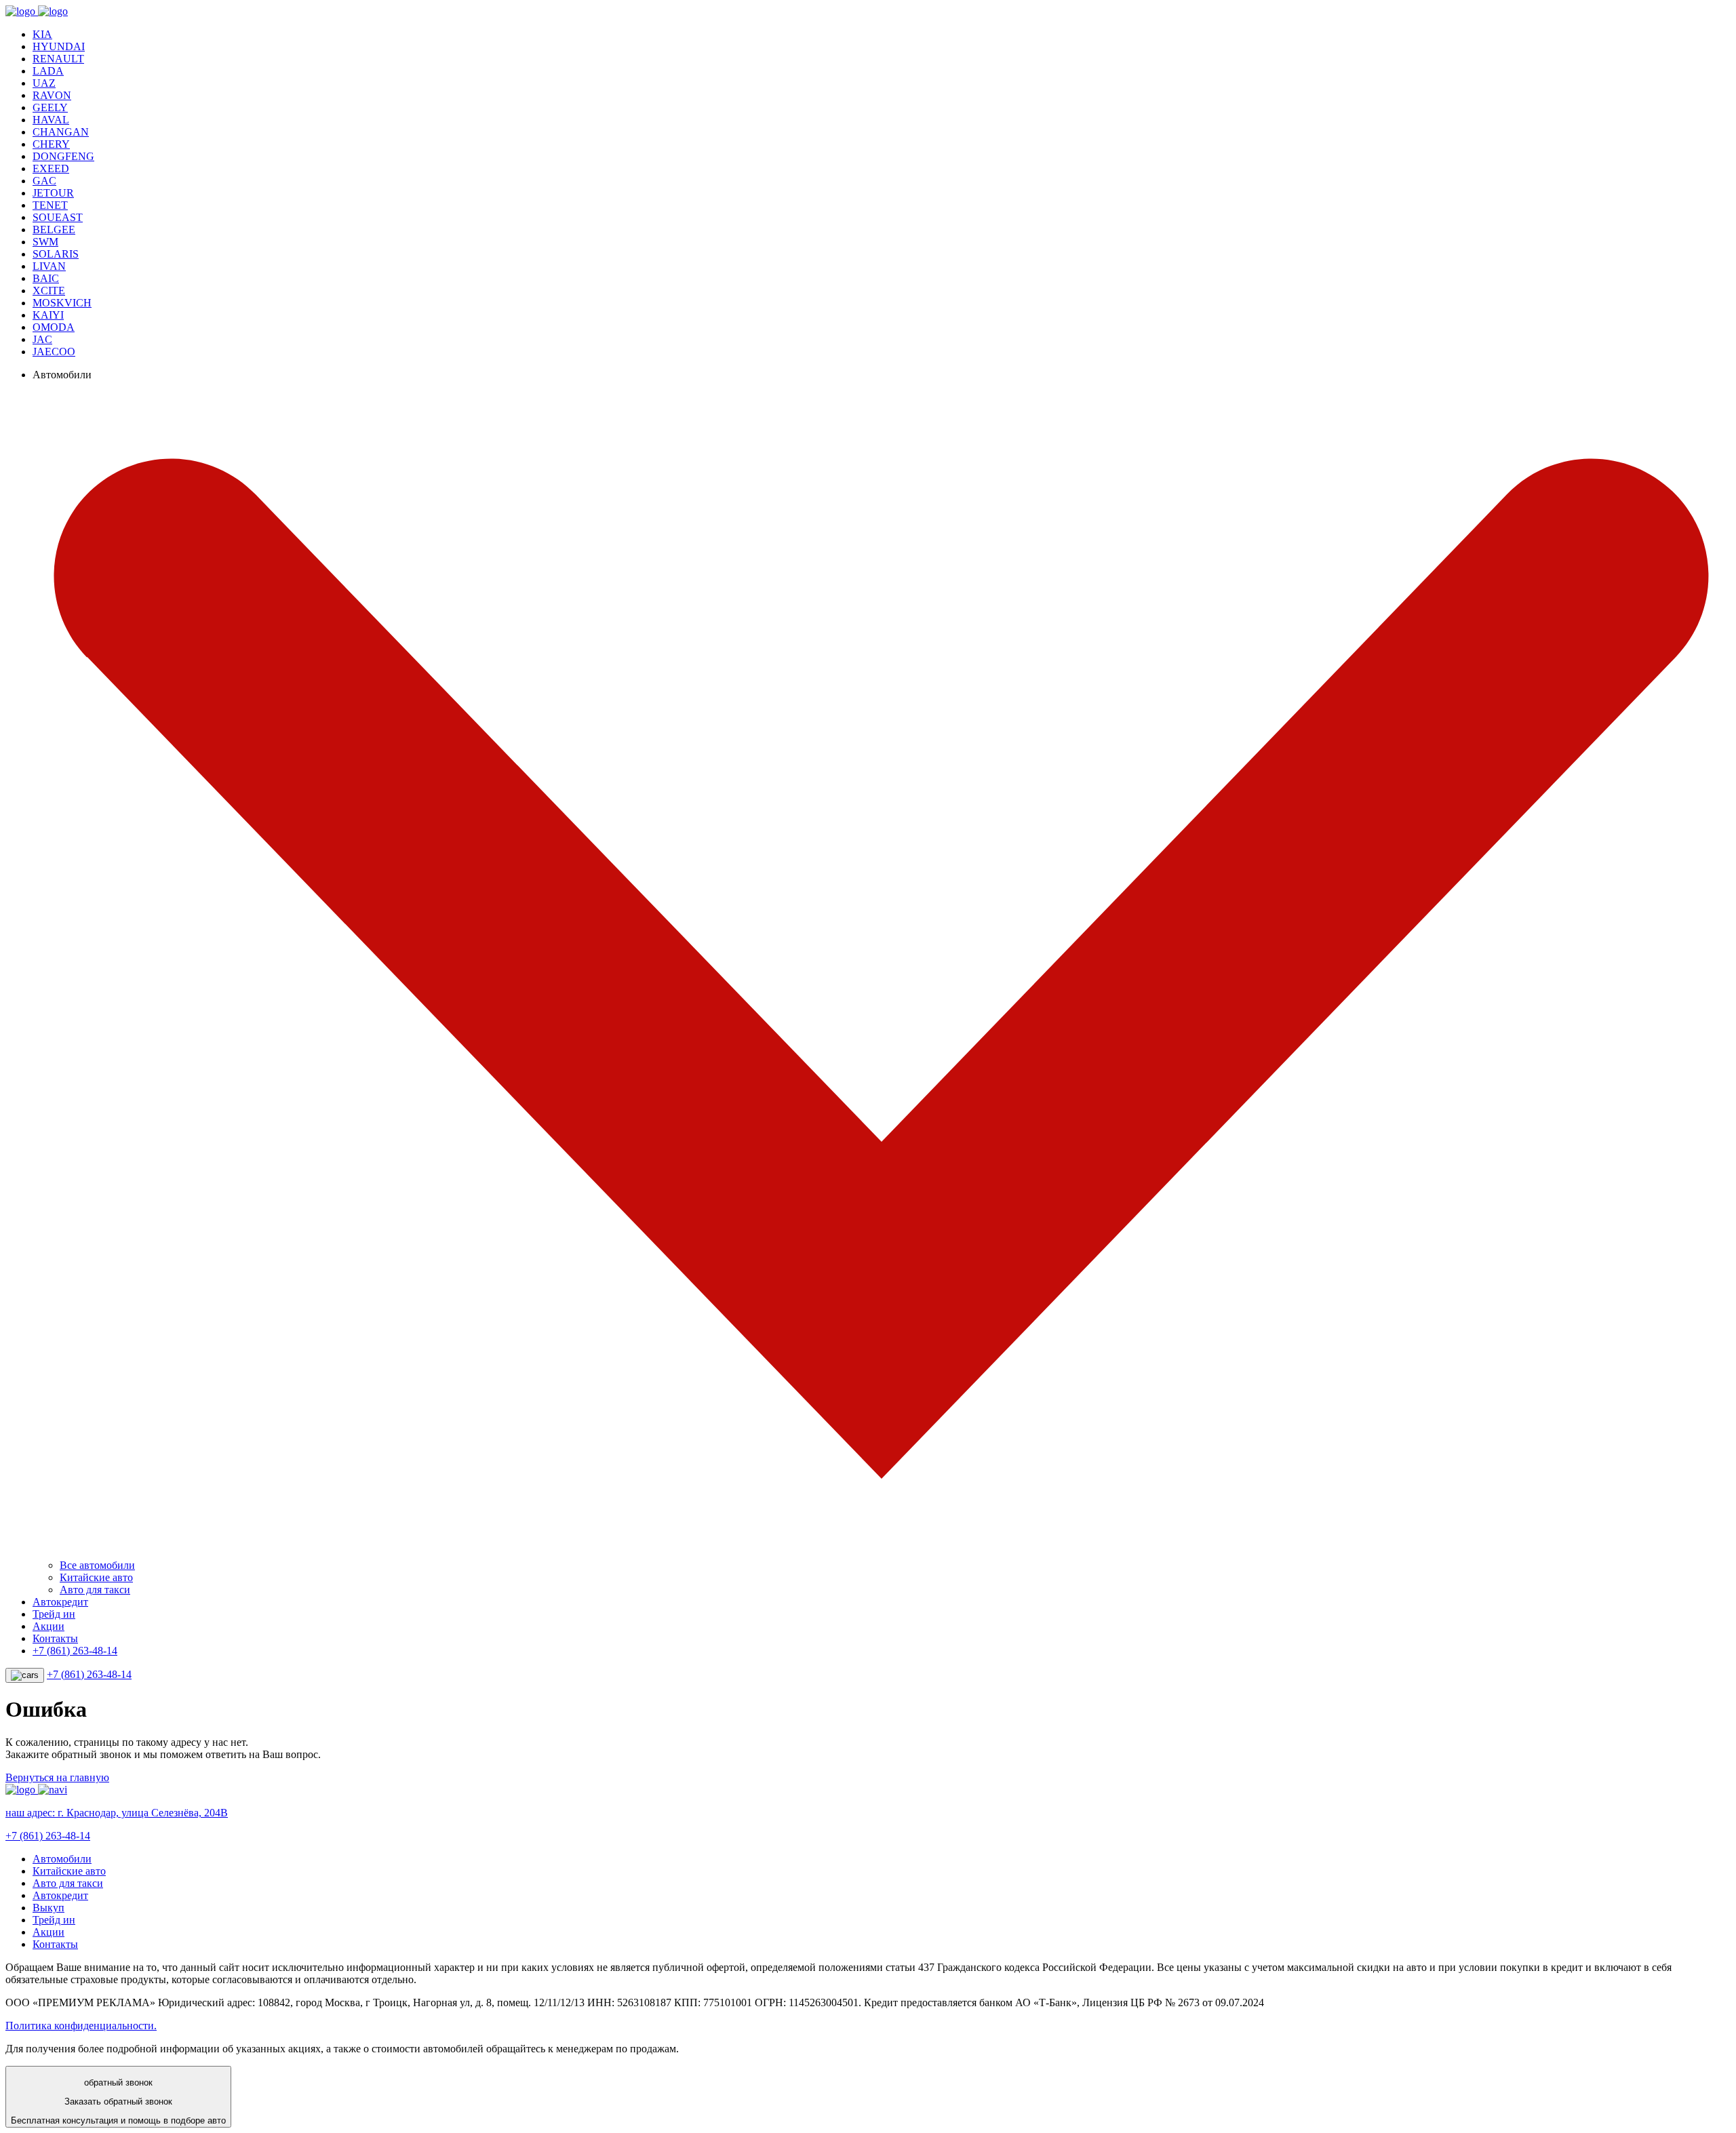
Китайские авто (96, 1577)
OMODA (54, 327)
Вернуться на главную (57, 1777)
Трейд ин (54, 1614)
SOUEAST (58, 217)
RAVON (52, 95)
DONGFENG (63, 156)
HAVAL (51, 120)
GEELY (50, 107)
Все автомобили (97, 1565)
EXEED (51, 168)
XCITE (49, 291)
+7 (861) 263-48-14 (75, 1651)
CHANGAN (61, 132)
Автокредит (60, 1602)
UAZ (44, 83)
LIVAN (49, 266)
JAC (42, 339)
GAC (44, 181)
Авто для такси (95, 1590)
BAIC (46, 278)
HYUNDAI (59, 46)
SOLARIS (56, 254)
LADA (48, 71)
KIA (42, 34)
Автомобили (62, 1859)
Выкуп (48, 1908)
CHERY (51, 144)
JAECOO (54, 352)
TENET (50, 205)
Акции (48, 1626)
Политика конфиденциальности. (81, 2026)
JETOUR (53, 193)
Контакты (55, 1638)
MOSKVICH (62, 303)
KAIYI (48, 315)
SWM (45, 242)
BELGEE (54, 230)
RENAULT (58, 59)
